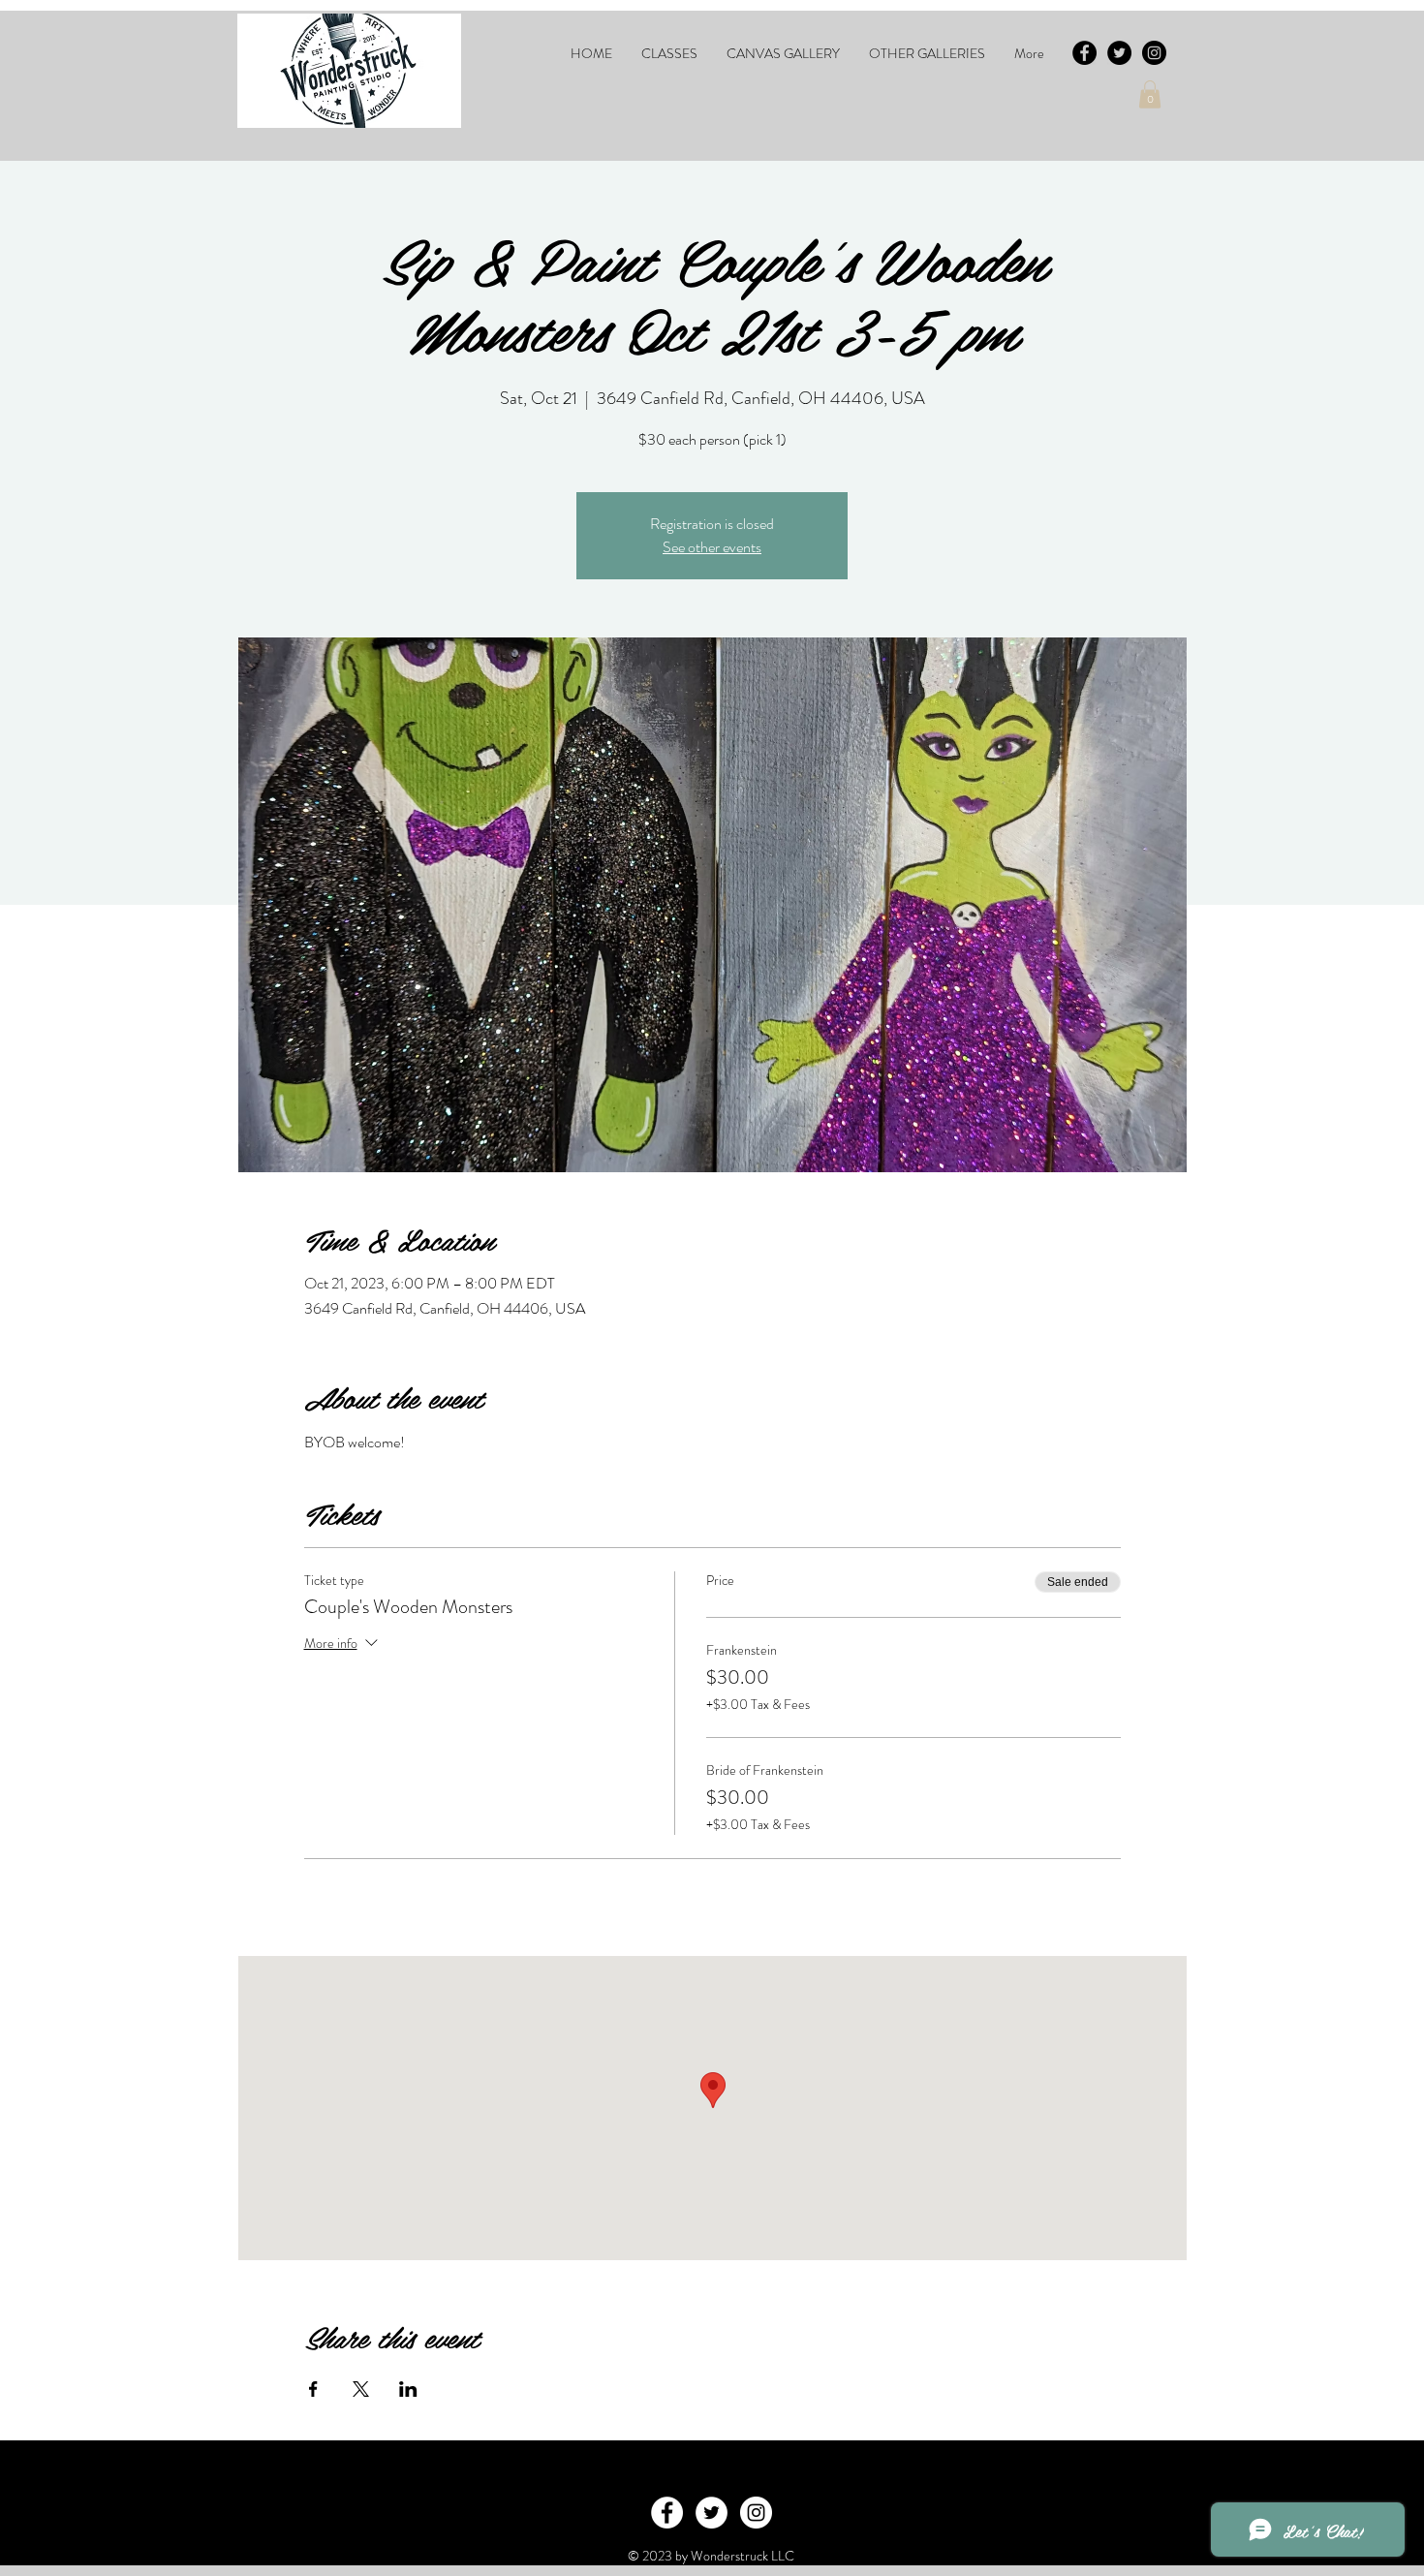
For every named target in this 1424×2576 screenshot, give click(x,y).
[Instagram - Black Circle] (1154, 53)
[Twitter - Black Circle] (1119, 53)
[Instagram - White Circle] (756, 2513)
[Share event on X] (361, 2389)
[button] (669, 53)
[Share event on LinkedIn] (408, 2389)
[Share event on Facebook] (313, 2389)
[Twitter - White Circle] (712, 2513)
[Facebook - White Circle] (667, 2513)
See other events (712, 547)
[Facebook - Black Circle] (1084, 53)
